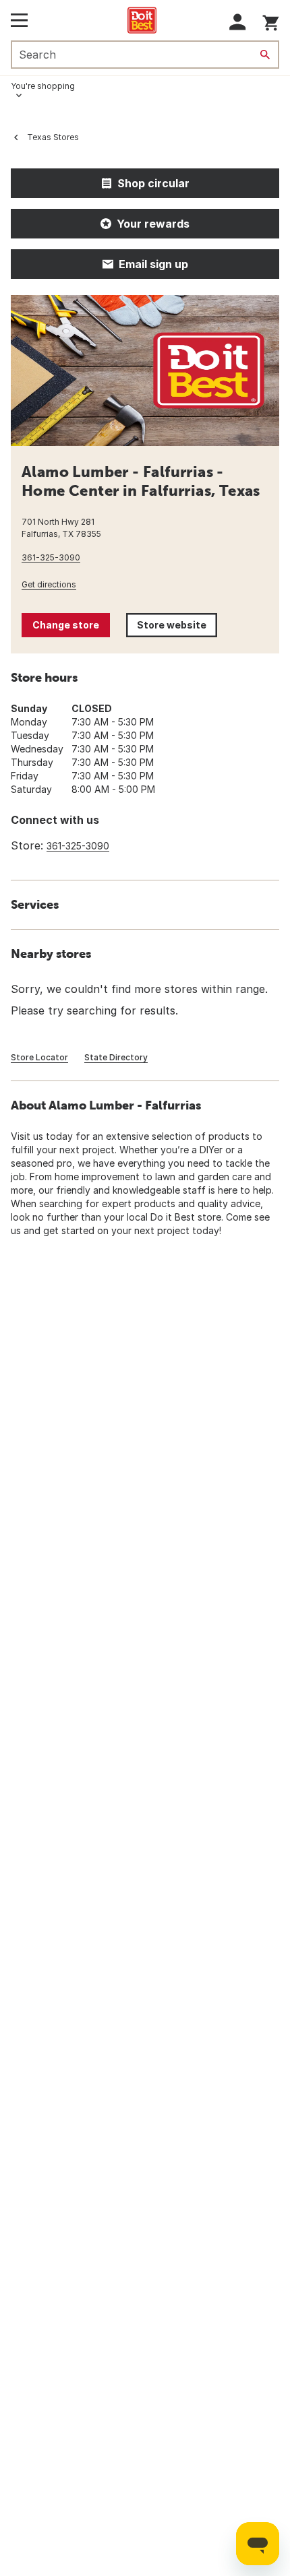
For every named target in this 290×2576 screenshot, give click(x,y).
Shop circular (153, 183)
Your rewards (153, 224)
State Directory (116, 1057)
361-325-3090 (51, 557)
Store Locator (39, 1057)
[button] (238, 22)
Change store (66, 625)
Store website (177, 628)
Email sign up (153, 264)
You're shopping (43, 86)
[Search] (265, 55)
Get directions (49, 584)
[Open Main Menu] (19, 20)
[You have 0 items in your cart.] (271, 21)
